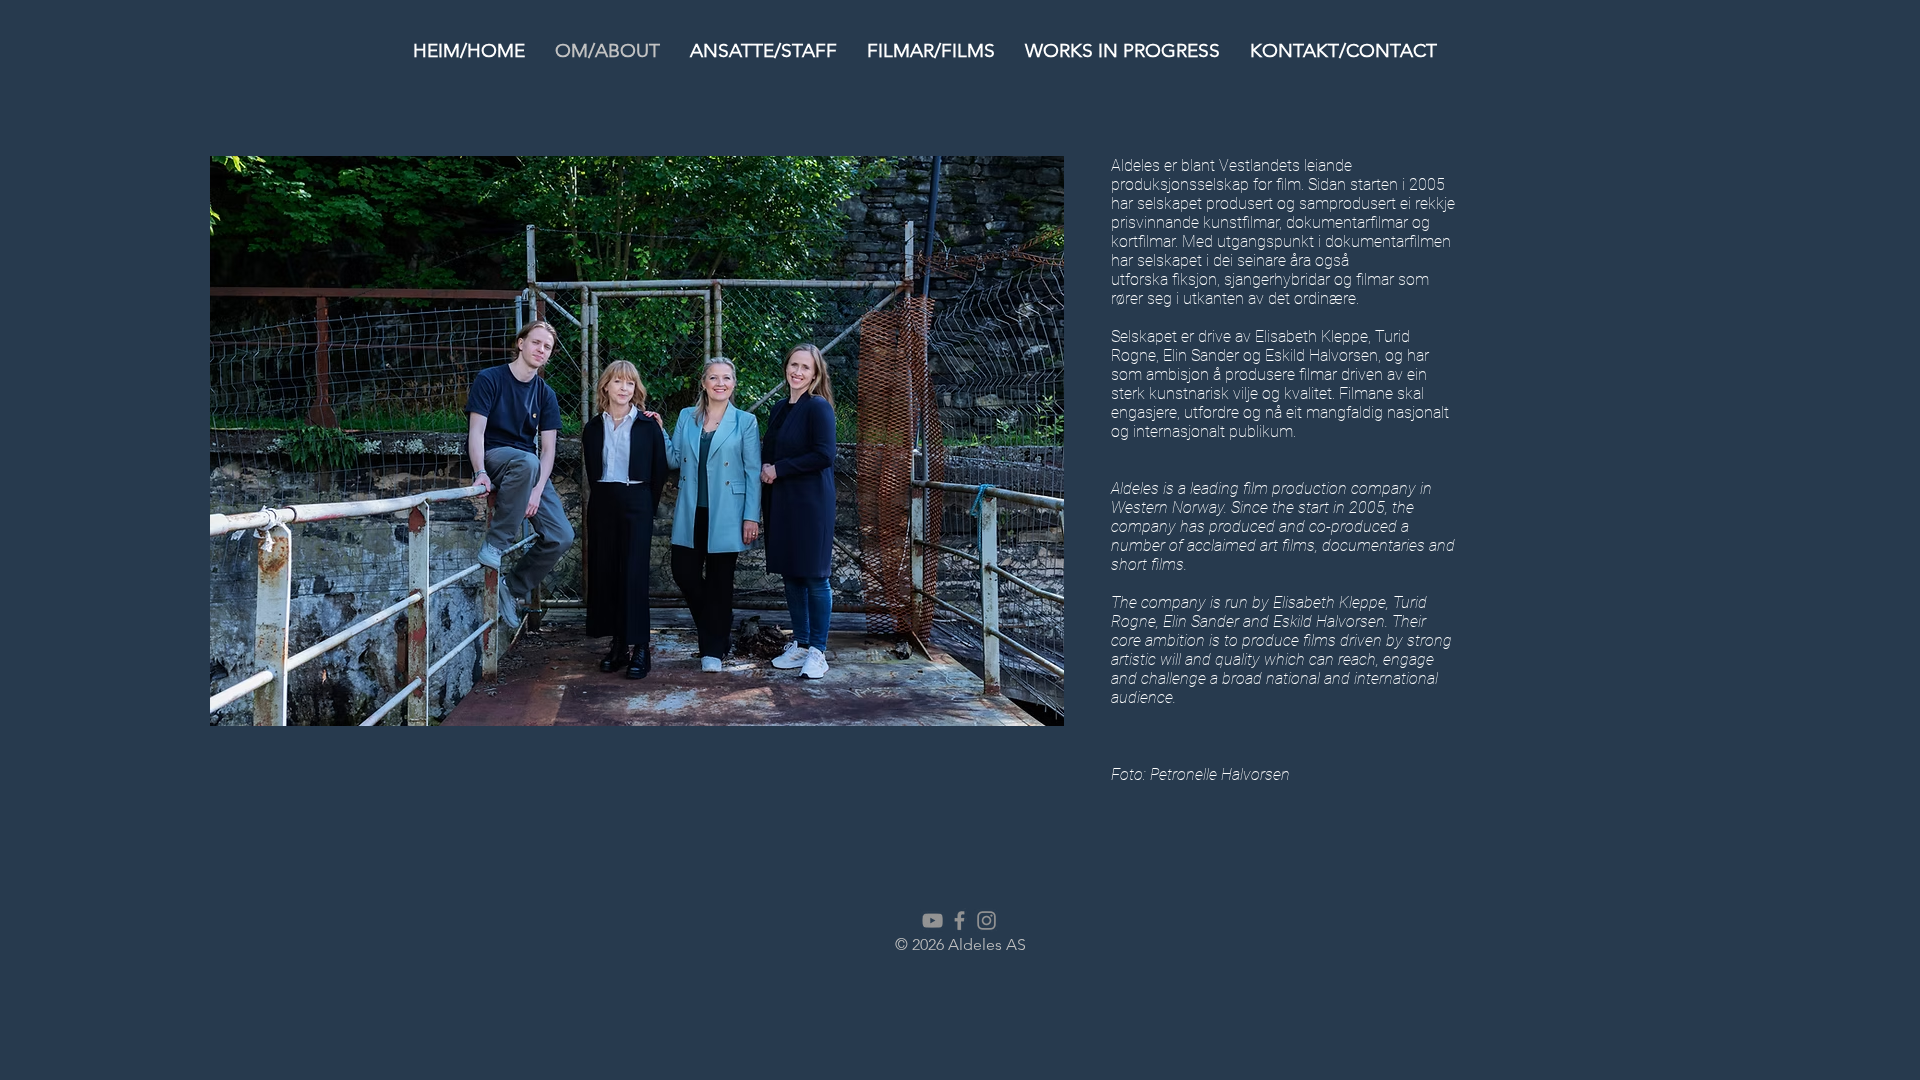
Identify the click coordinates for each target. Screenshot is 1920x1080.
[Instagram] (986, 920)
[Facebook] (959, 920)
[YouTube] (932, 920)
